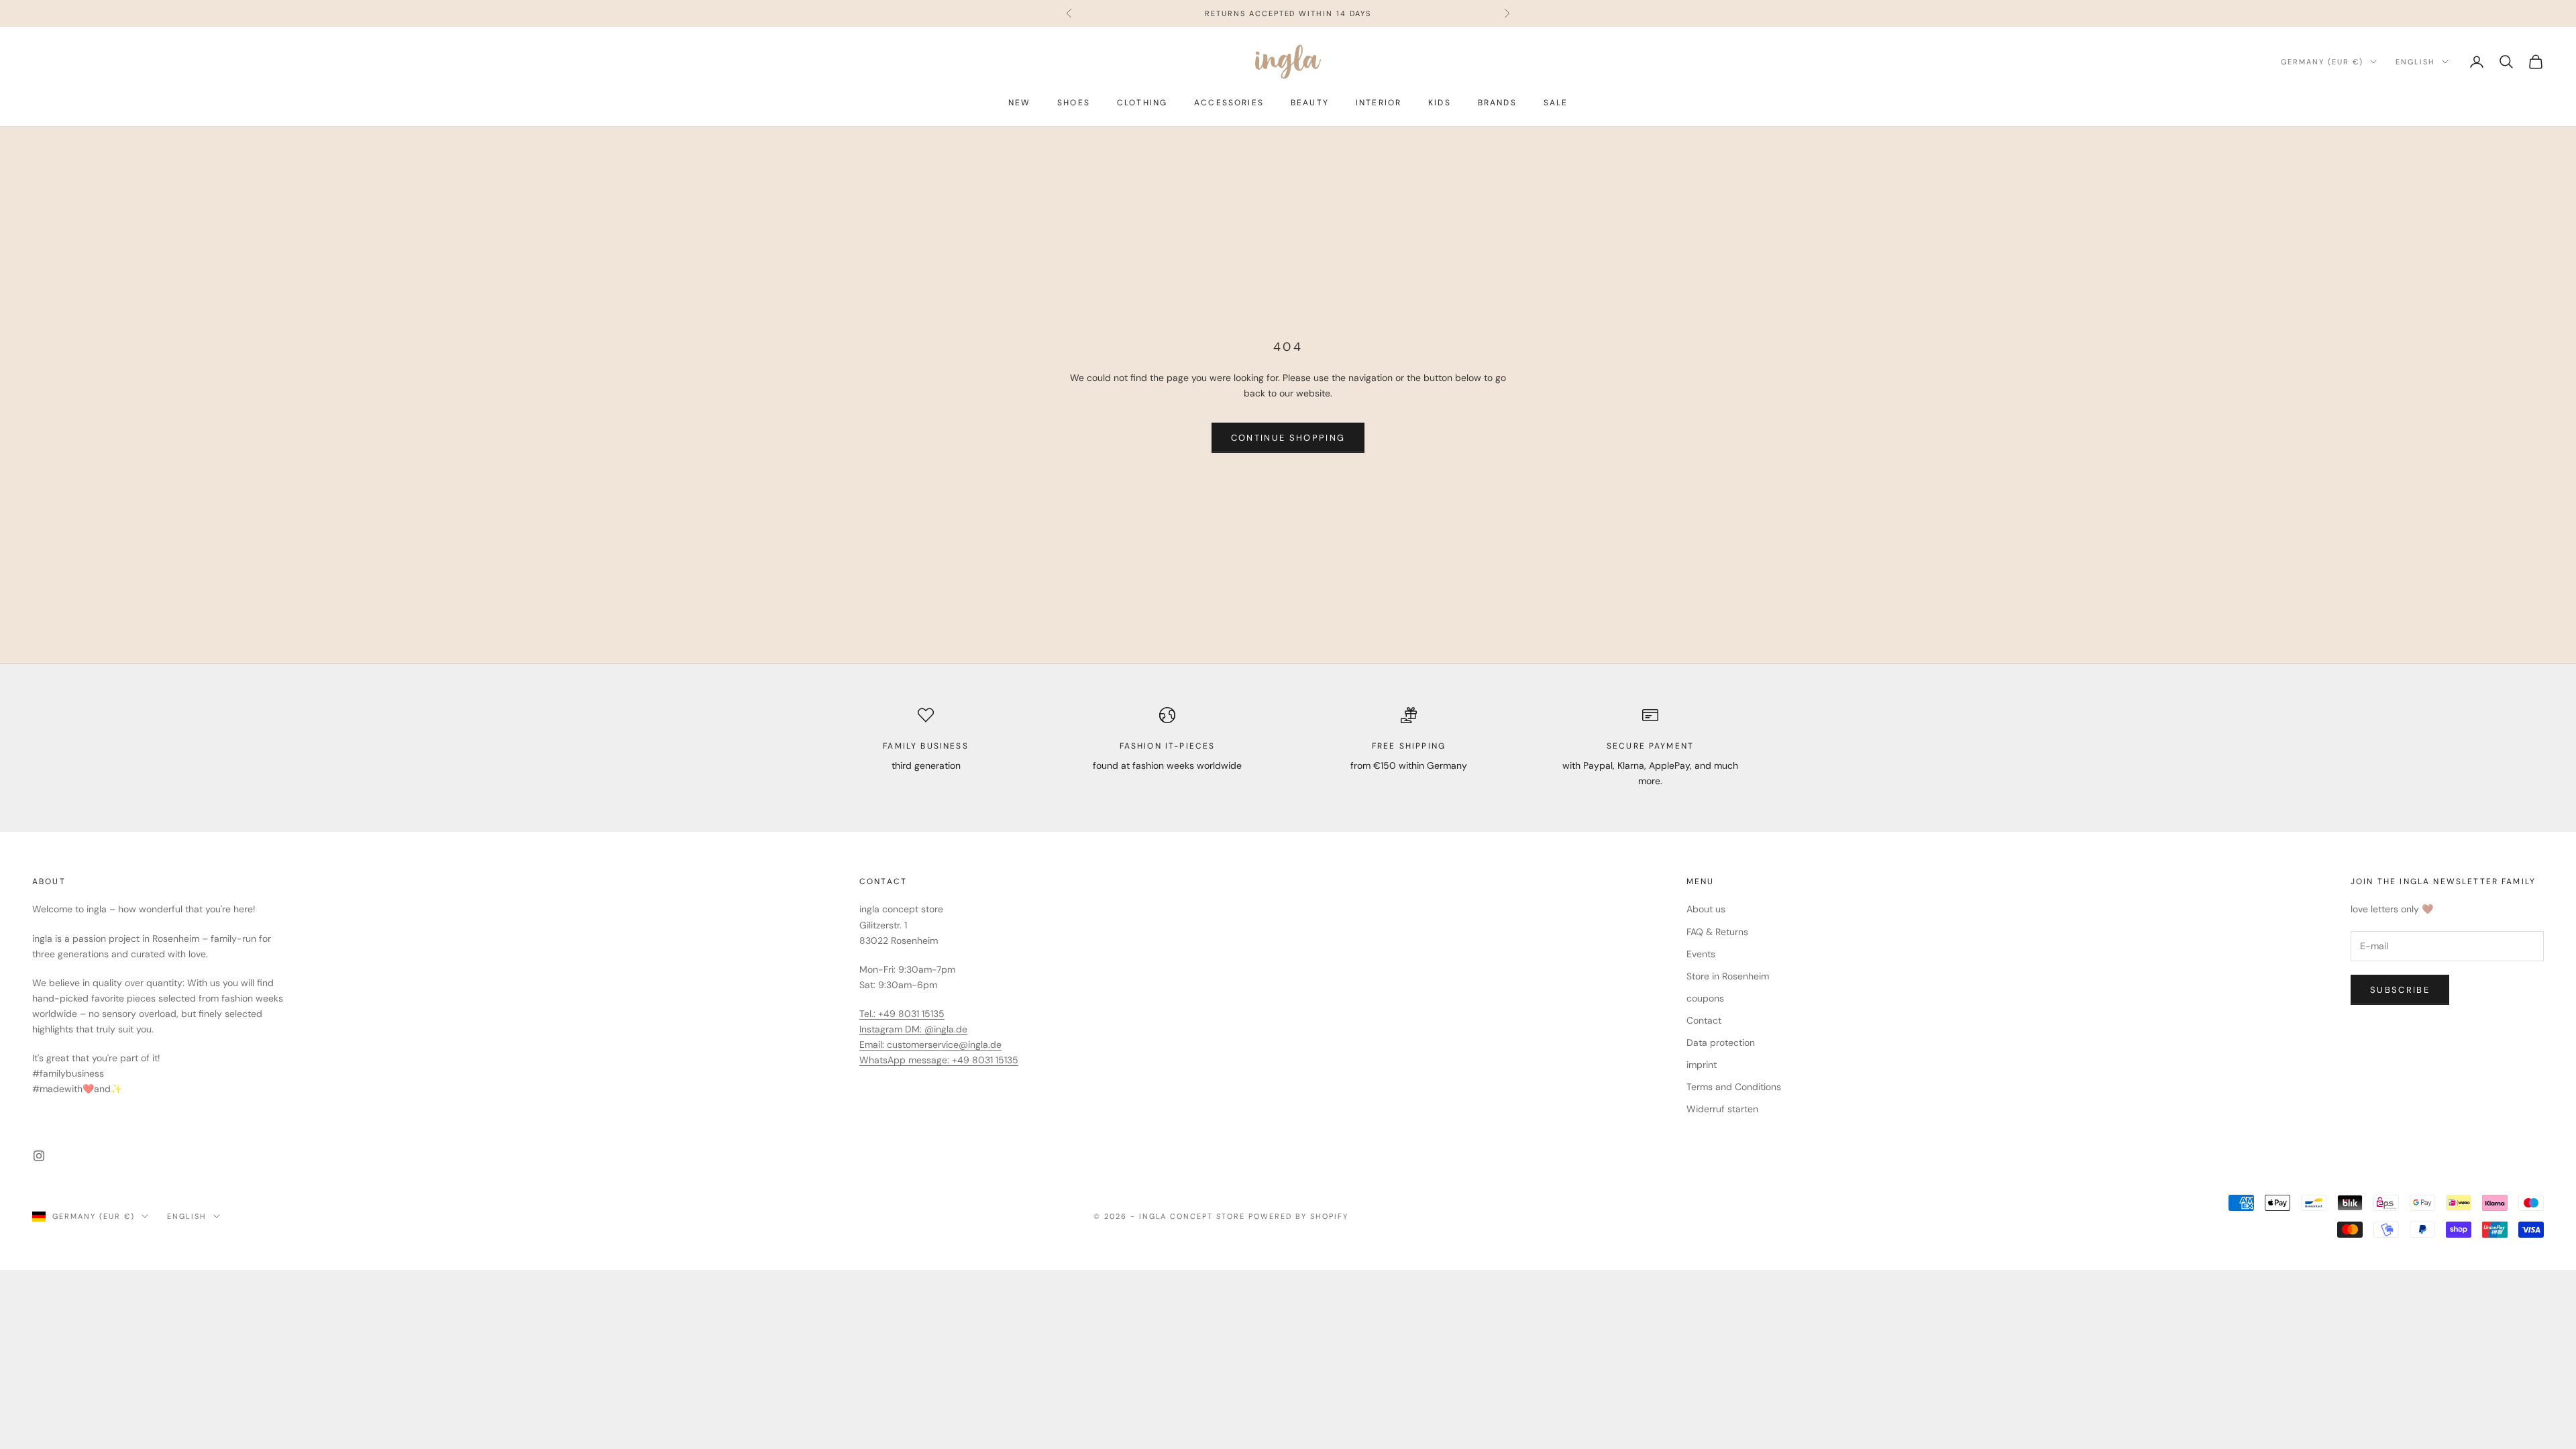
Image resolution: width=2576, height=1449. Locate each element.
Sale (1556, 103)
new (1019, 103)
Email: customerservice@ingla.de (930, 1044)
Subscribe (2400, 990)
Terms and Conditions (1734, 1087)
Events (1701, 954)
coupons (1705, 998)
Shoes (1074, 103)
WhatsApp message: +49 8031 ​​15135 (939, 1060)
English (2415, 62)
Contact (1704, 1020)
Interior (1379, 103)
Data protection (1721, 1042)
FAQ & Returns (1717, 932)
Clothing (1142, 103)
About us (1706, 909)
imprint (1702, 1065)
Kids (1440, 103)
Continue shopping (1288, 438)
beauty (1310, 103)
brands (1497, 103)
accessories (1229, 103)
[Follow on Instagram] (39, 1156)
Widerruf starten (1722, 1109)
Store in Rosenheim (1728, 976)
